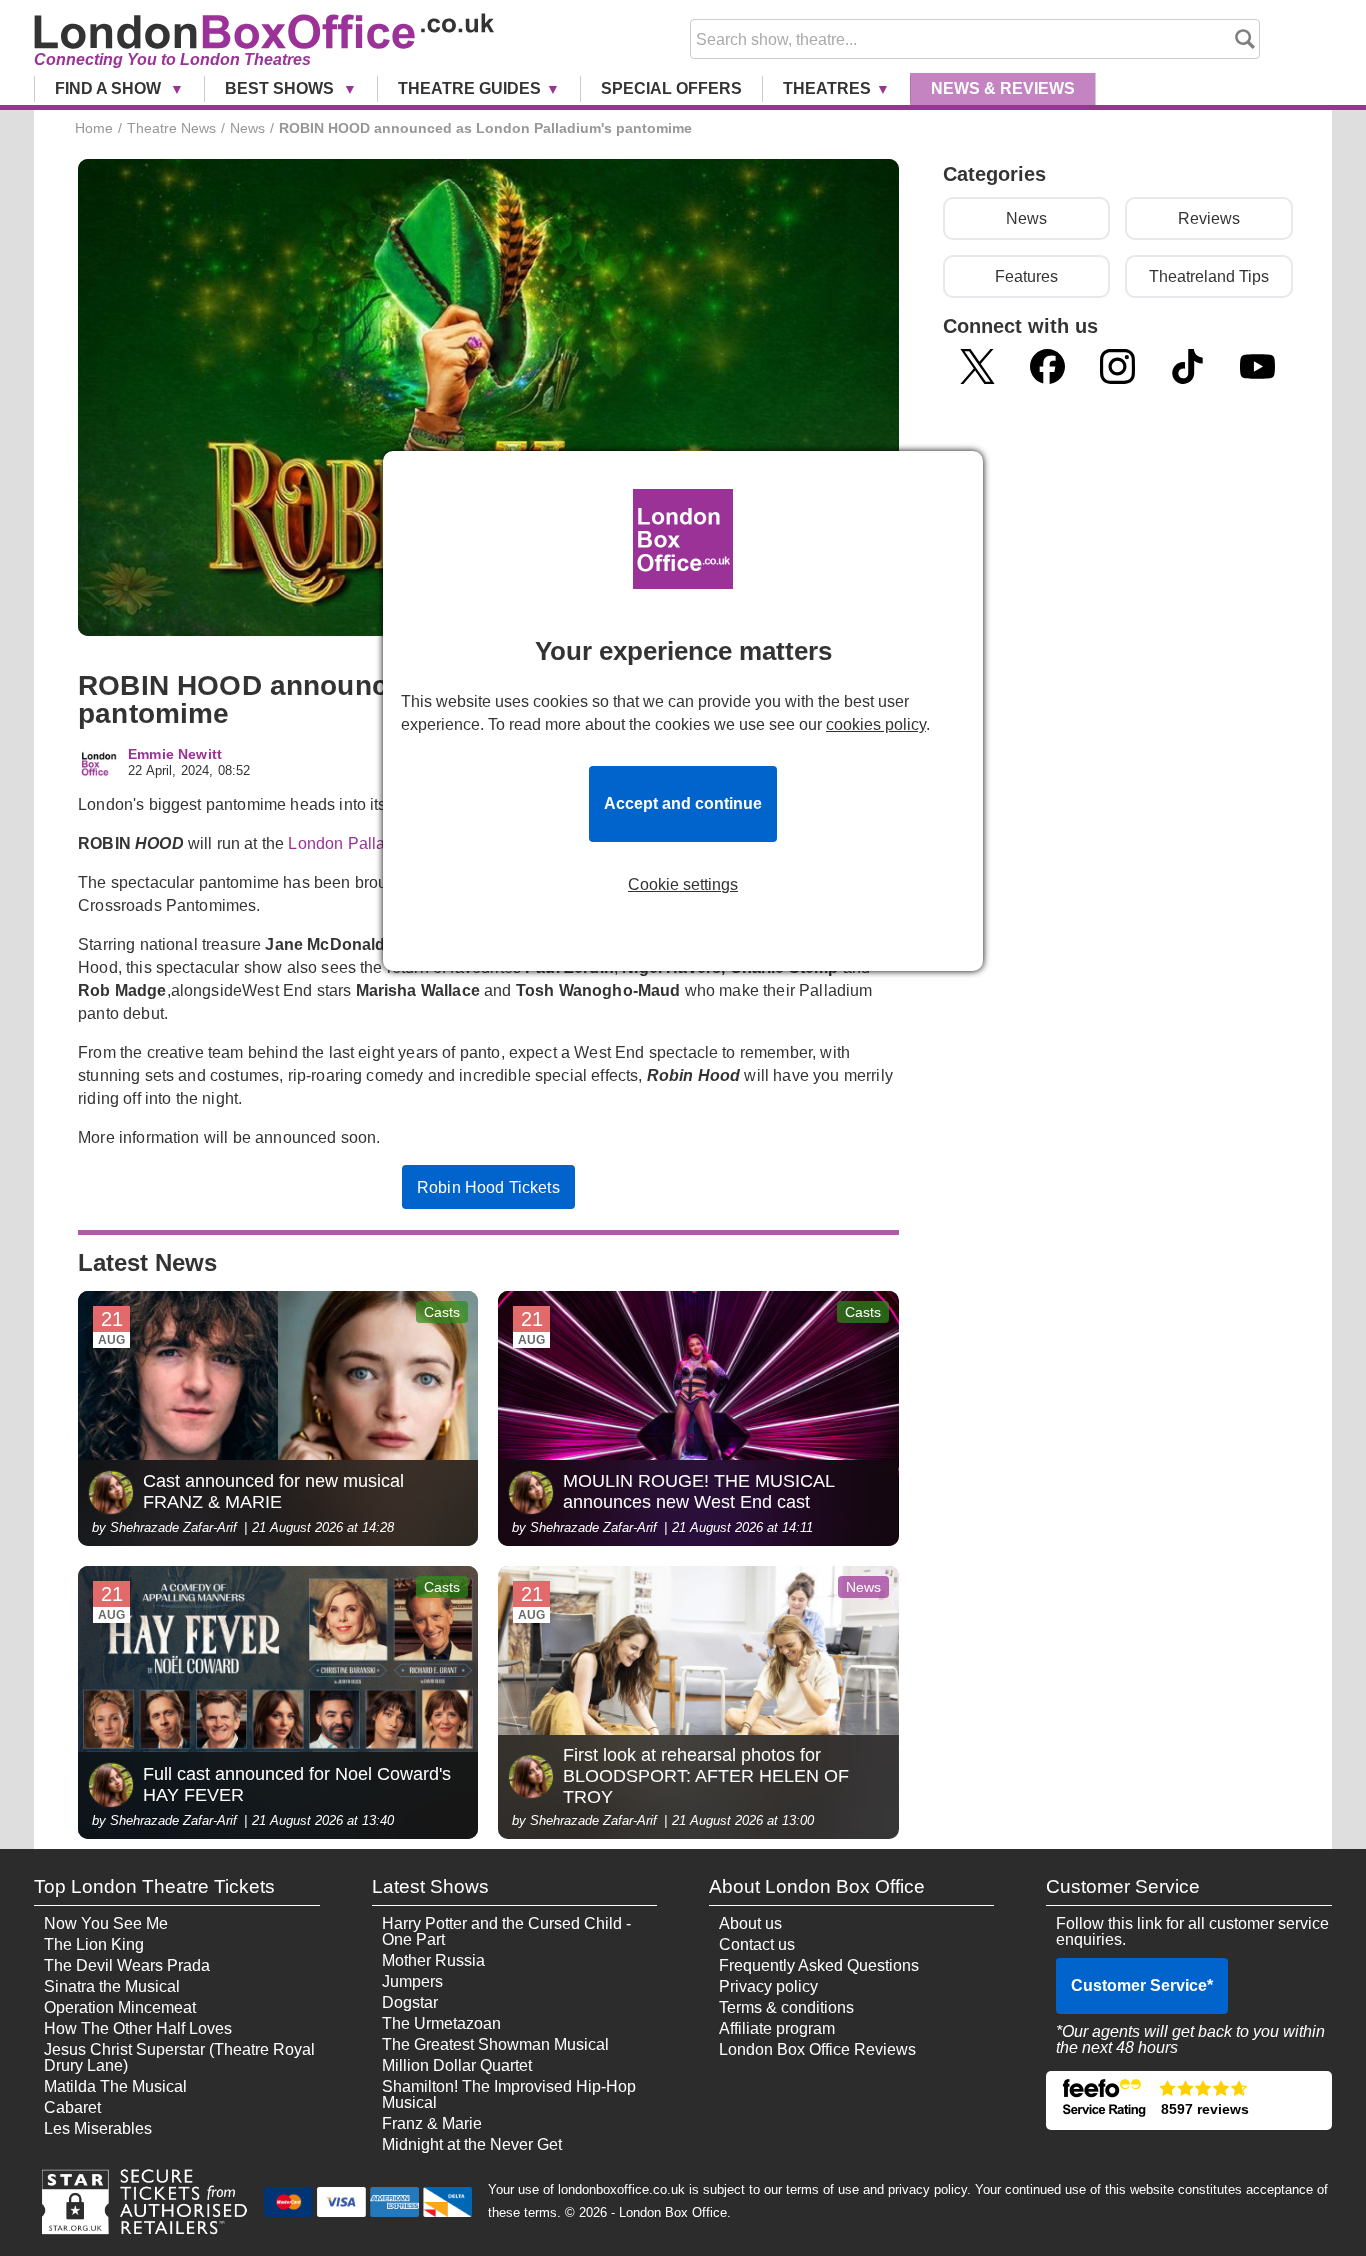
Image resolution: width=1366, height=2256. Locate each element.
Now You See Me (106, 1923)
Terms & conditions (786, 2007)
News (1003, 88)
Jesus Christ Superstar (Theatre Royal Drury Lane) (179, 2057)
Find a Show (110, 88)
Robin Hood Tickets (488, 1187)
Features (1026, 276)
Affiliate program (777, 2028)
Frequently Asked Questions (819, 1965)
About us (750, 1923)
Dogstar (410, 2002)
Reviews (1209, 218)
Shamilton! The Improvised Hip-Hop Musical (509, 2094)
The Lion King (94, 1944)
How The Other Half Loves (138, 2028)
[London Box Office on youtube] (1257, 366)
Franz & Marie (432, 2123)
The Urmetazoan (441, 2023)
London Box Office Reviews (817, 2049)
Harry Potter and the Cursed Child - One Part (506, 1931)
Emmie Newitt (175, 754)
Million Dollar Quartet (457, 2065)
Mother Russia (433, 1960)
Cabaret (72, 2107)
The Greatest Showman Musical (495, 2044)
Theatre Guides (469, 88)
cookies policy (876, 724)
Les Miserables (98, 2128)
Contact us (757, 1944)
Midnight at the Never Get (472, 2144)
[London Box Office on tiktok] (1187, 366)
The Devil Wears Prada (127, 1965)
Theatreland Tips (1209, 276)
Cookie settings (683, 885)
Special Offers (671, 88)
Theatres (827, 88)
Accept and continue (683, 803)
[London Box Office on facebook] (1047, 366)
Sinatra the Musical (112, 1986)
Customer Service (1142, 1985)
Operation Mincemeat (120, 2007)
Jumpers (412, 1981)
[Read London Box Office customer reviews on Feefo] (1188, 2100)
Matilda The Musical (115, 2086)
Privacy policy (768, 1986)
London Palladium (354, 843)
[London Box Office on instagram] (1117, 366)
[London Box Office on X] (977, 366)
